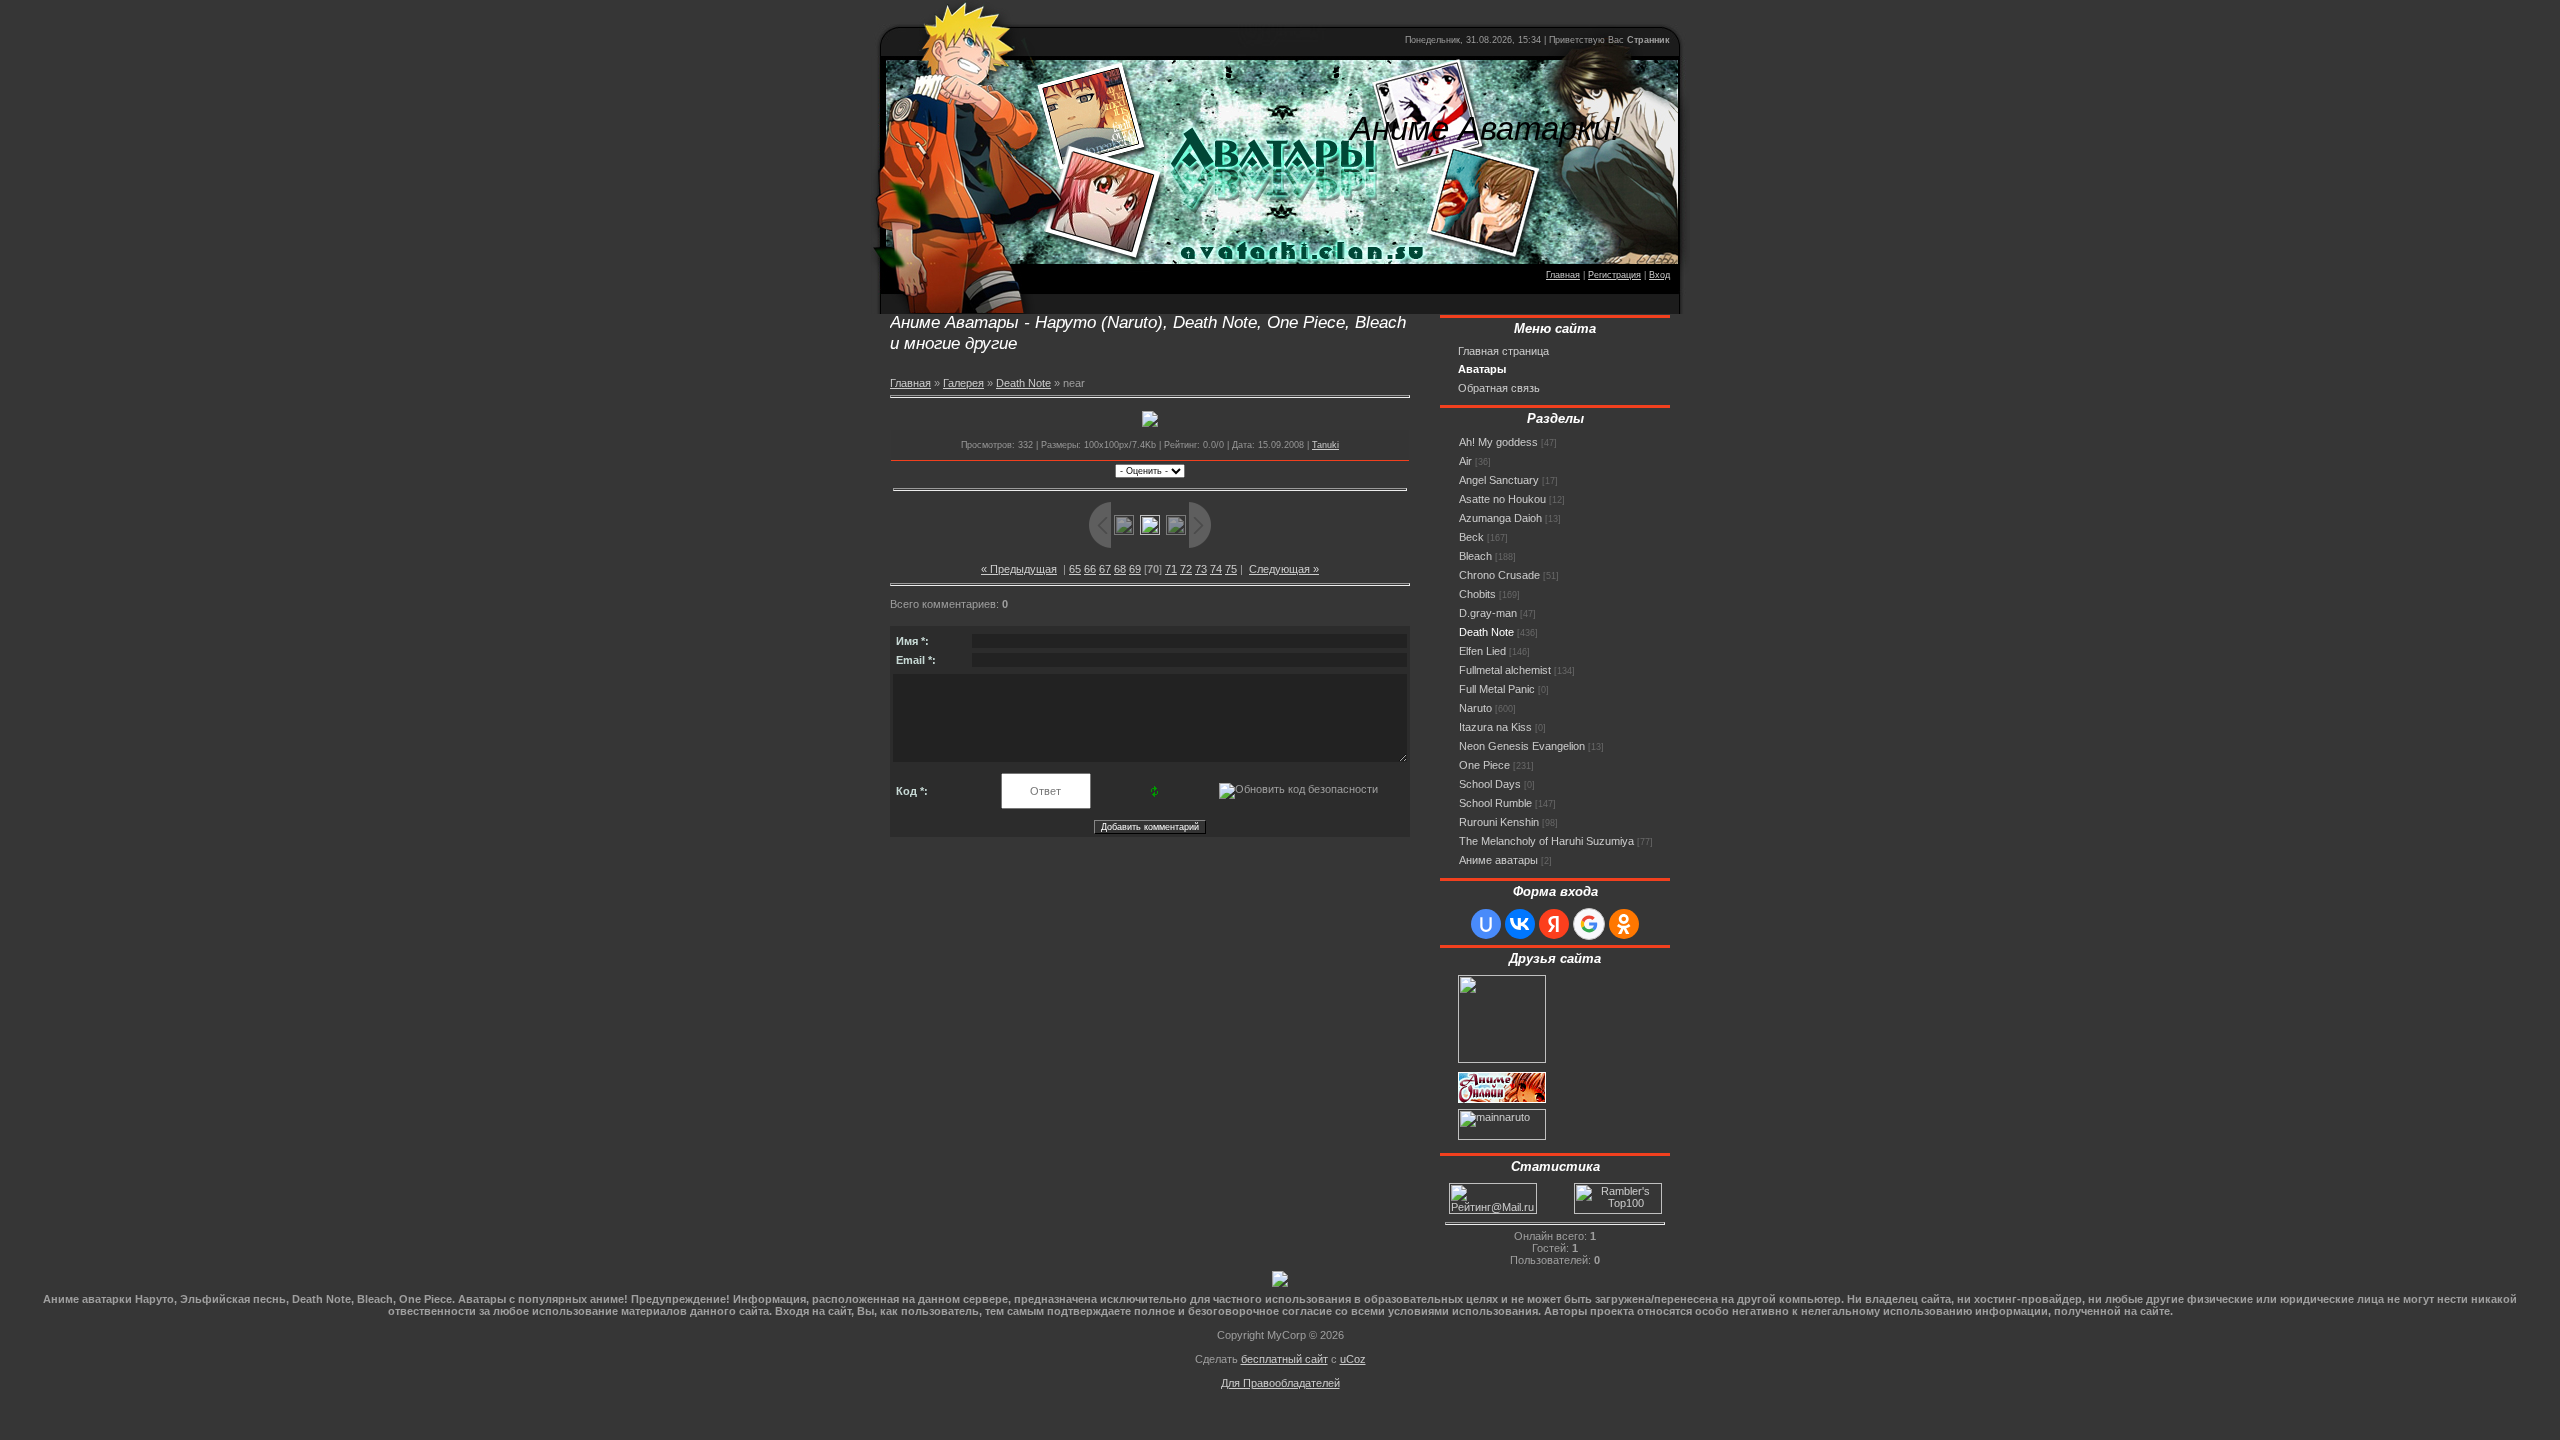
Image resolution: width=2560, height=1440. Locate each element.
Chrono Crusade (1499, 575)
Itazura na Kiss (1495, 727)
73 (1201, 569)
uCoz (1353, 1359)
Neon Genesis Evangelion (1522, 746)
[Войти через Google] (1589, 924)
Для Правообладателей (1280, 1383)
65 (1075, 569)
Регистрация (1614, 275)
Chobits (1477, 594)
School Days (1490, 784)
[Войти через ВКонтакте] (1520, 924)
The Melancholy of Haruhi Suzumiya (1546, 841)
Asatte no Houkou (1502, 499)
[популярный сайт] (1280, 1283)
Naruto (1475, 708)
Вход (1659, 275)
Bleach (1475, 556)
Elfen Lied (1482, 651)
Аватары (1482, 369)
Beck (1471, 537)
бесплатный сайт (1284, 1359)
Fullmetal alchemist (1505, 670)
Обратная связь (1499, 388)
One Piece (1484, 765)
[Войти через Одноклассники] (1624, 924)
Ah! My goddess (1498, 442)
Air (1465, 461)
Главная (1563, 275)
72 (1186, 569)
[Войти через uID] (1486, 924)
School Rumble (1495, 803)
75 (1231, 569)
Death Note (1023, 383)
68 (1120, 569)
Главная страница (1503, 351)
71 (1171, 569)
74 (1216, 569)
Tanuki (1325, 445)
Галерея (963, 383)
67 (1105, 569)
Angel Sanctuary (1499, 480)
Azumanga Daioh (1500, 518)
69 (1135, 569)
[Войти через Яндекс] (1554, 924)
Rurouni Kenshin (1499, 822)
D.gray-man (1488, 613)
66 (1090, 569)
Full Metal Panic (1497, 689)
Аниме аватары (1498, 860)
